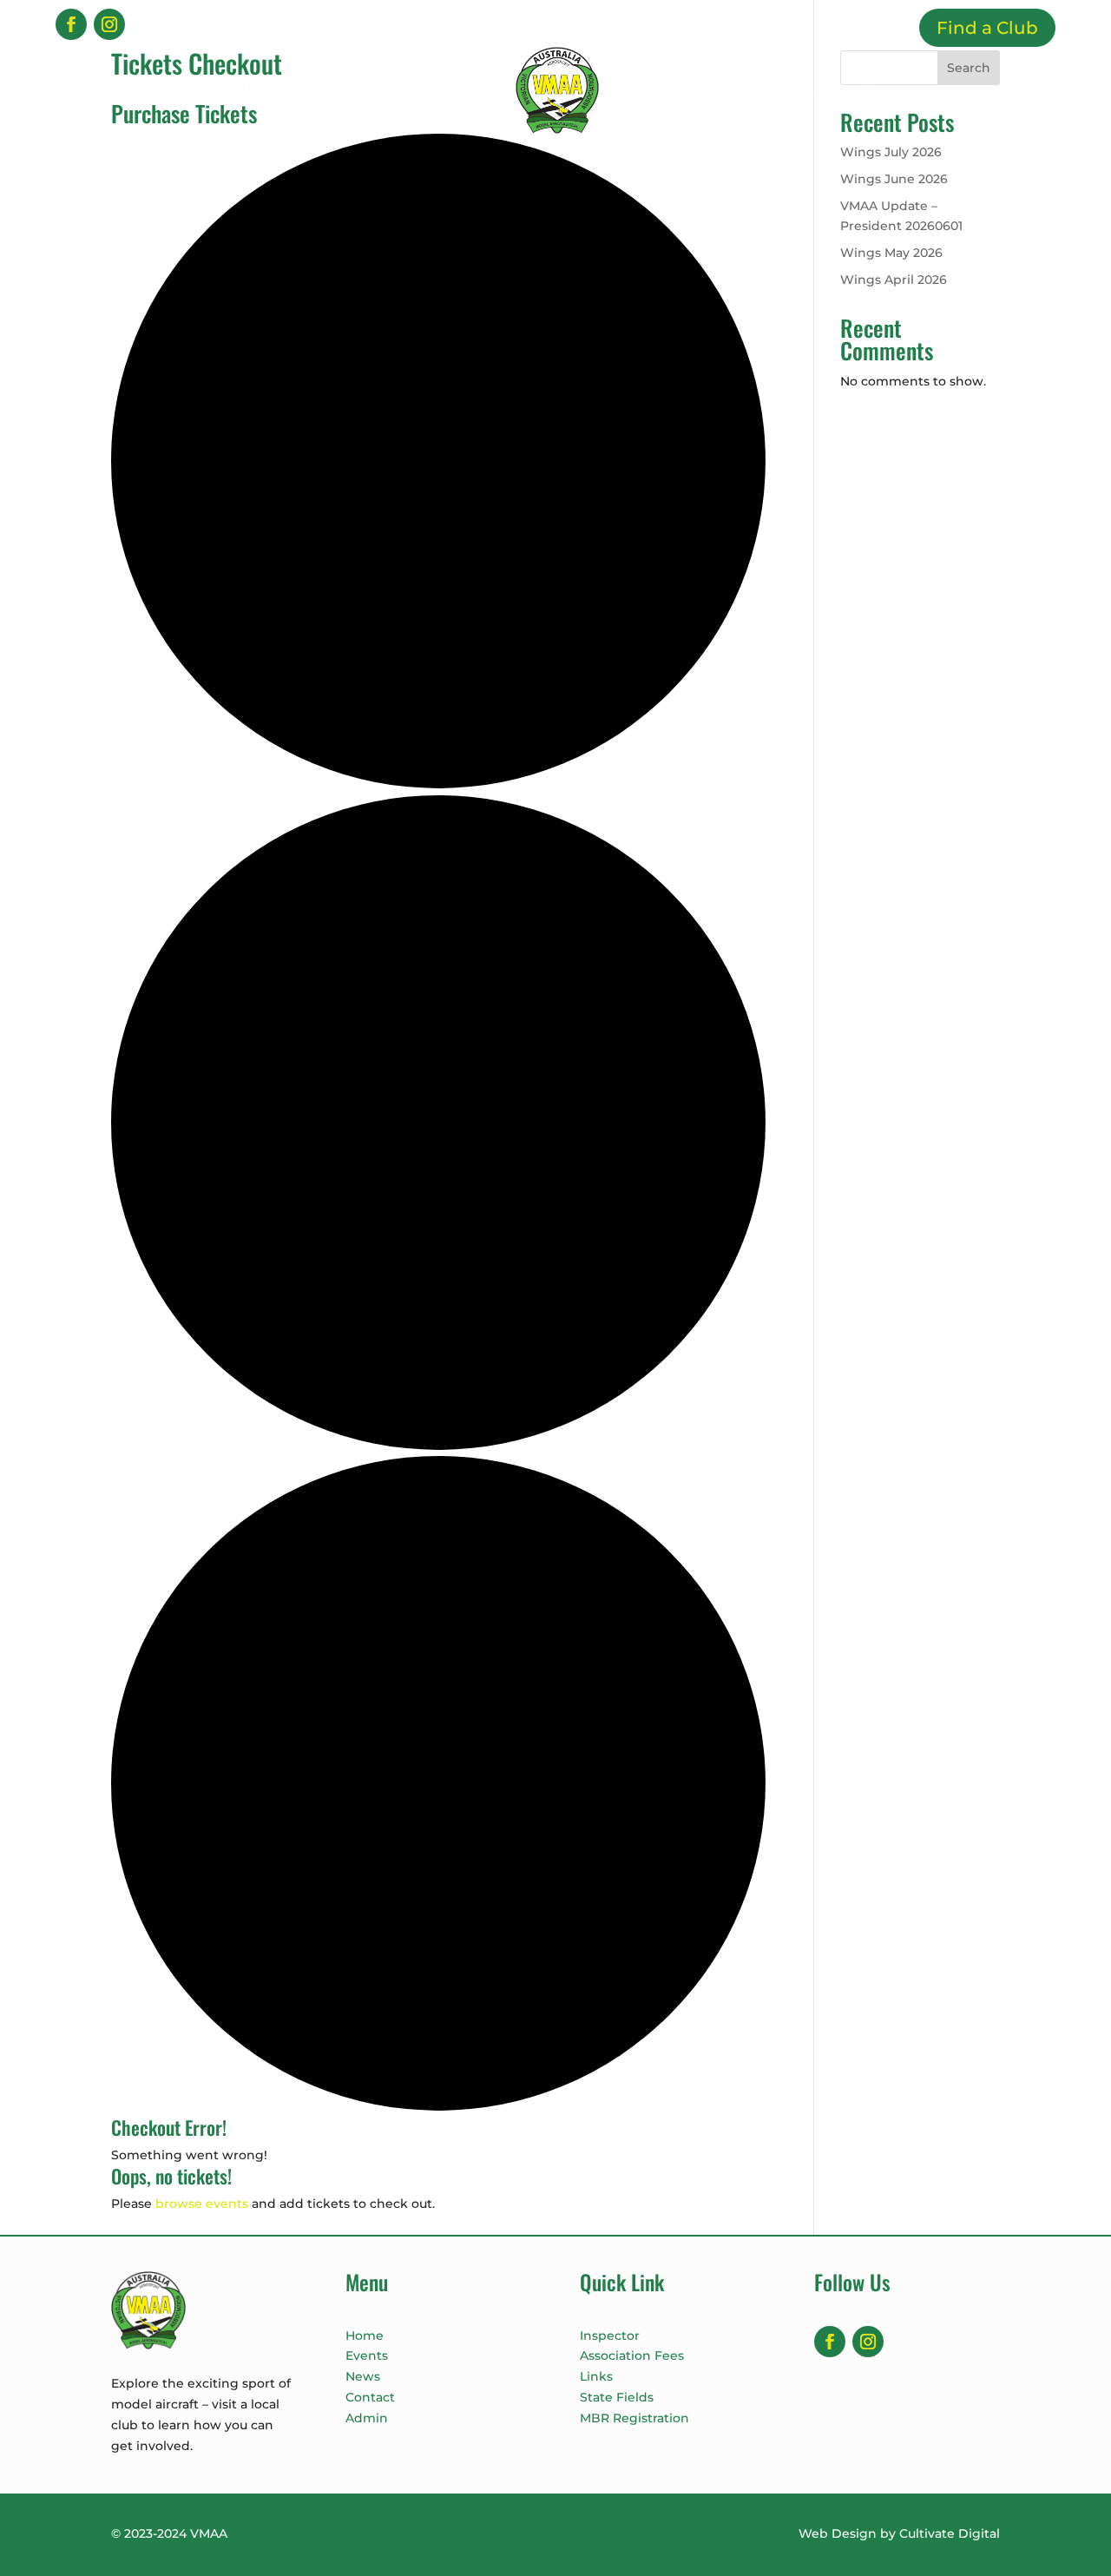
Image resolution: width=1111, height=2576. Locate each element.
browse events (202, 2204)
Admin (367, 2418)
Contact (907, 90)
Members (812, 90)
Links (596, 2376)
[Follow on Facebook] (71, 24)
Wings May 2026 (891, 253)
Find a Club (987, 28)
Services (718, 90)
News (636, 90)
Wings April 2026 (894, 280)
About (258, 90)
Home (198, 90)
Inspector (610, 2336)
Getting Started (365, 90)
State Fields (617, 2397)
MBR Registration (634, 2418)
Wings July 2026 (891, 152)
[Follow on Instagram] (109, 24)
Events (457, 90)
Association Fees (632, 2355)
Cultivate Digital (950, 2533)
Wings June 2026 (894, 179)
